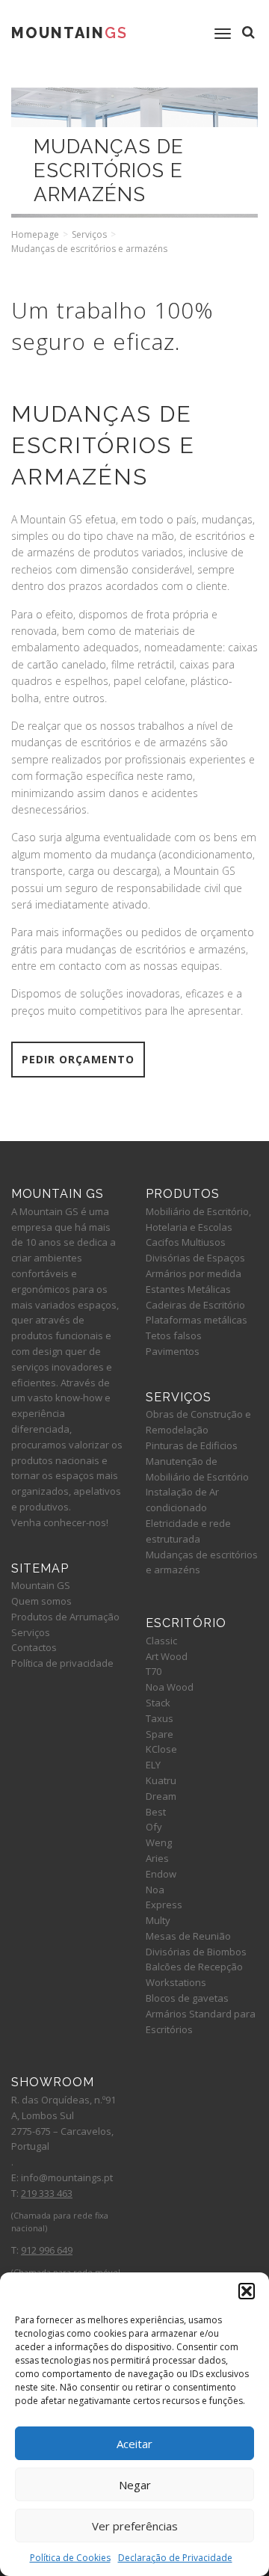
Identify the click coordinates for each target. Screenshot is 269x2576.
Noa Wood (170, 1687)
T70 (154, 1671)
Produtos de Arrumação (65, 1617)
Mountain (69, 33)
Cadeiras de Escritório (195, 1305)
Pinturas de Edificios (192, 1445)
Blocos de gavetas (187, 1998)
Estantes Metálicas (188, 1289)
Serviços (89, 234)
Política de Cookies (70, 2558)
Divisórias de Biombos (196, 1952)
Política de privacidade (62, 1663)
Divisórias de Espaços (195, 1258)
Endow (161, 1874)
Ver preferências (135, 2526)
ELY (153, 1765)
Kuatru (161, 1780)
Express (164, 1905)
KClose (161, 1749)
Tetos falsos (174, 1335)
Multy (158, 1920)
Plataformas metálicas (197, 1320)
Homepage (35, 234)
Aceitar (134, 2444)
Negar (135, 2485)
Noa (155, 1890)
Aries (157, 1858)
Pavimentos (173, 1351)
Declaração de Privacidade (175, 2558)
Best (156, 1812)
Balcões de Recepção (194, 1967)
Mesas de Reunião (188, 1936)
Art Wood (167, 1656)
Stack (158, 1703)
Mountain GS (41, 1585)
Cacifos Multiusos (186, 1242)
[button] (247, 2291)
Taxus (160, 1718)
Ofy (154, 1827)
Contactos (34, 1647)
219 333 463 (47, 2193)
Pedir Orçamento (78, 1059)
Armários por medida (194, 1273)
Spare (160, 1734)
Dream (161, 1796)
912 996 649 (47, 2250)
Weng (159, 1842)
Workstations (176, 1982)
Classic (161, 1641)
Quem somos (41, 1601)
